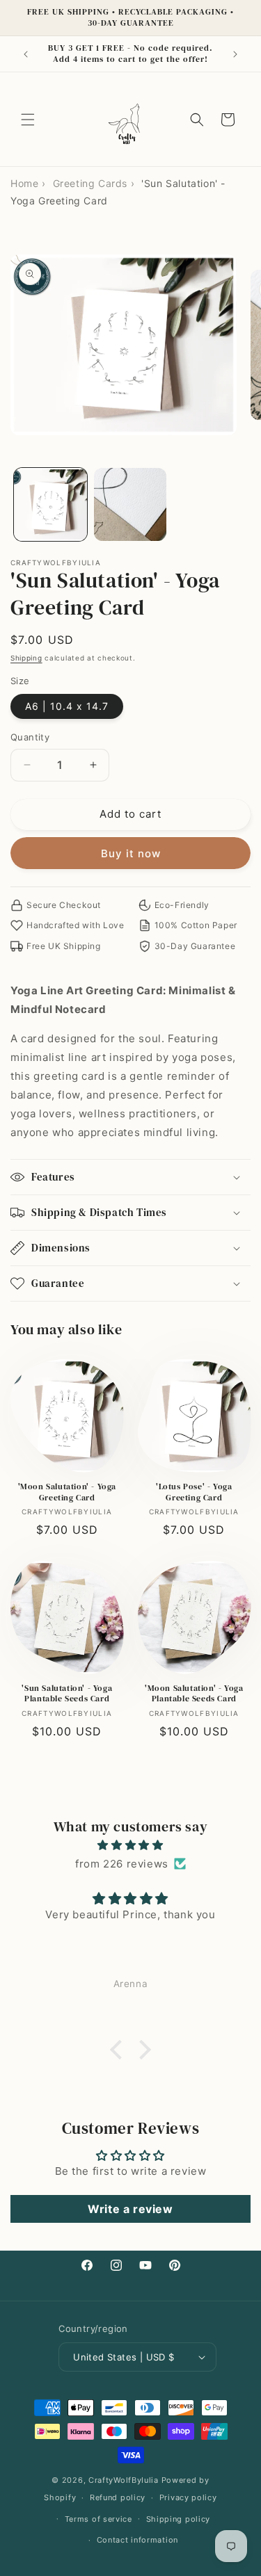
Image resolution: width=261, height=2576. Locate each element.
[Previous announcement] (26, 54)
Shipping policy (179, 2519)
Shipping (26, 658)
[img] (130, 1845)
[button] (28, 120)
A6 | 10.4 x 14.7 (67, 706)
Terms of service (98, 2519)
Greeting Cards (90, 183)
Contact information (137, 2540)
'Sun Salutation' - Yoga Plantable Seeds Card (67, 1694)
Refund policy (118, 2497)
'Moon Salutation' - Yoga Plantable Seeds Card (194, 1694)
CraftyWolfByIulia (124, 2480)
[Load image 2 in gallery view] (130, 504)
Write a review (130, 2209)
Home (24, 183)
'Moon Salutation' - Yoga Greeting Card (67, 1492)
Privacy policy (188, 2497)
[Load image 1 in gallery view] (50, 504)
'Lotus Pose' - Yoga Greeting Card (194, 1492)
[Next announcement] (235, 54)
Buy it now (131, 853)
